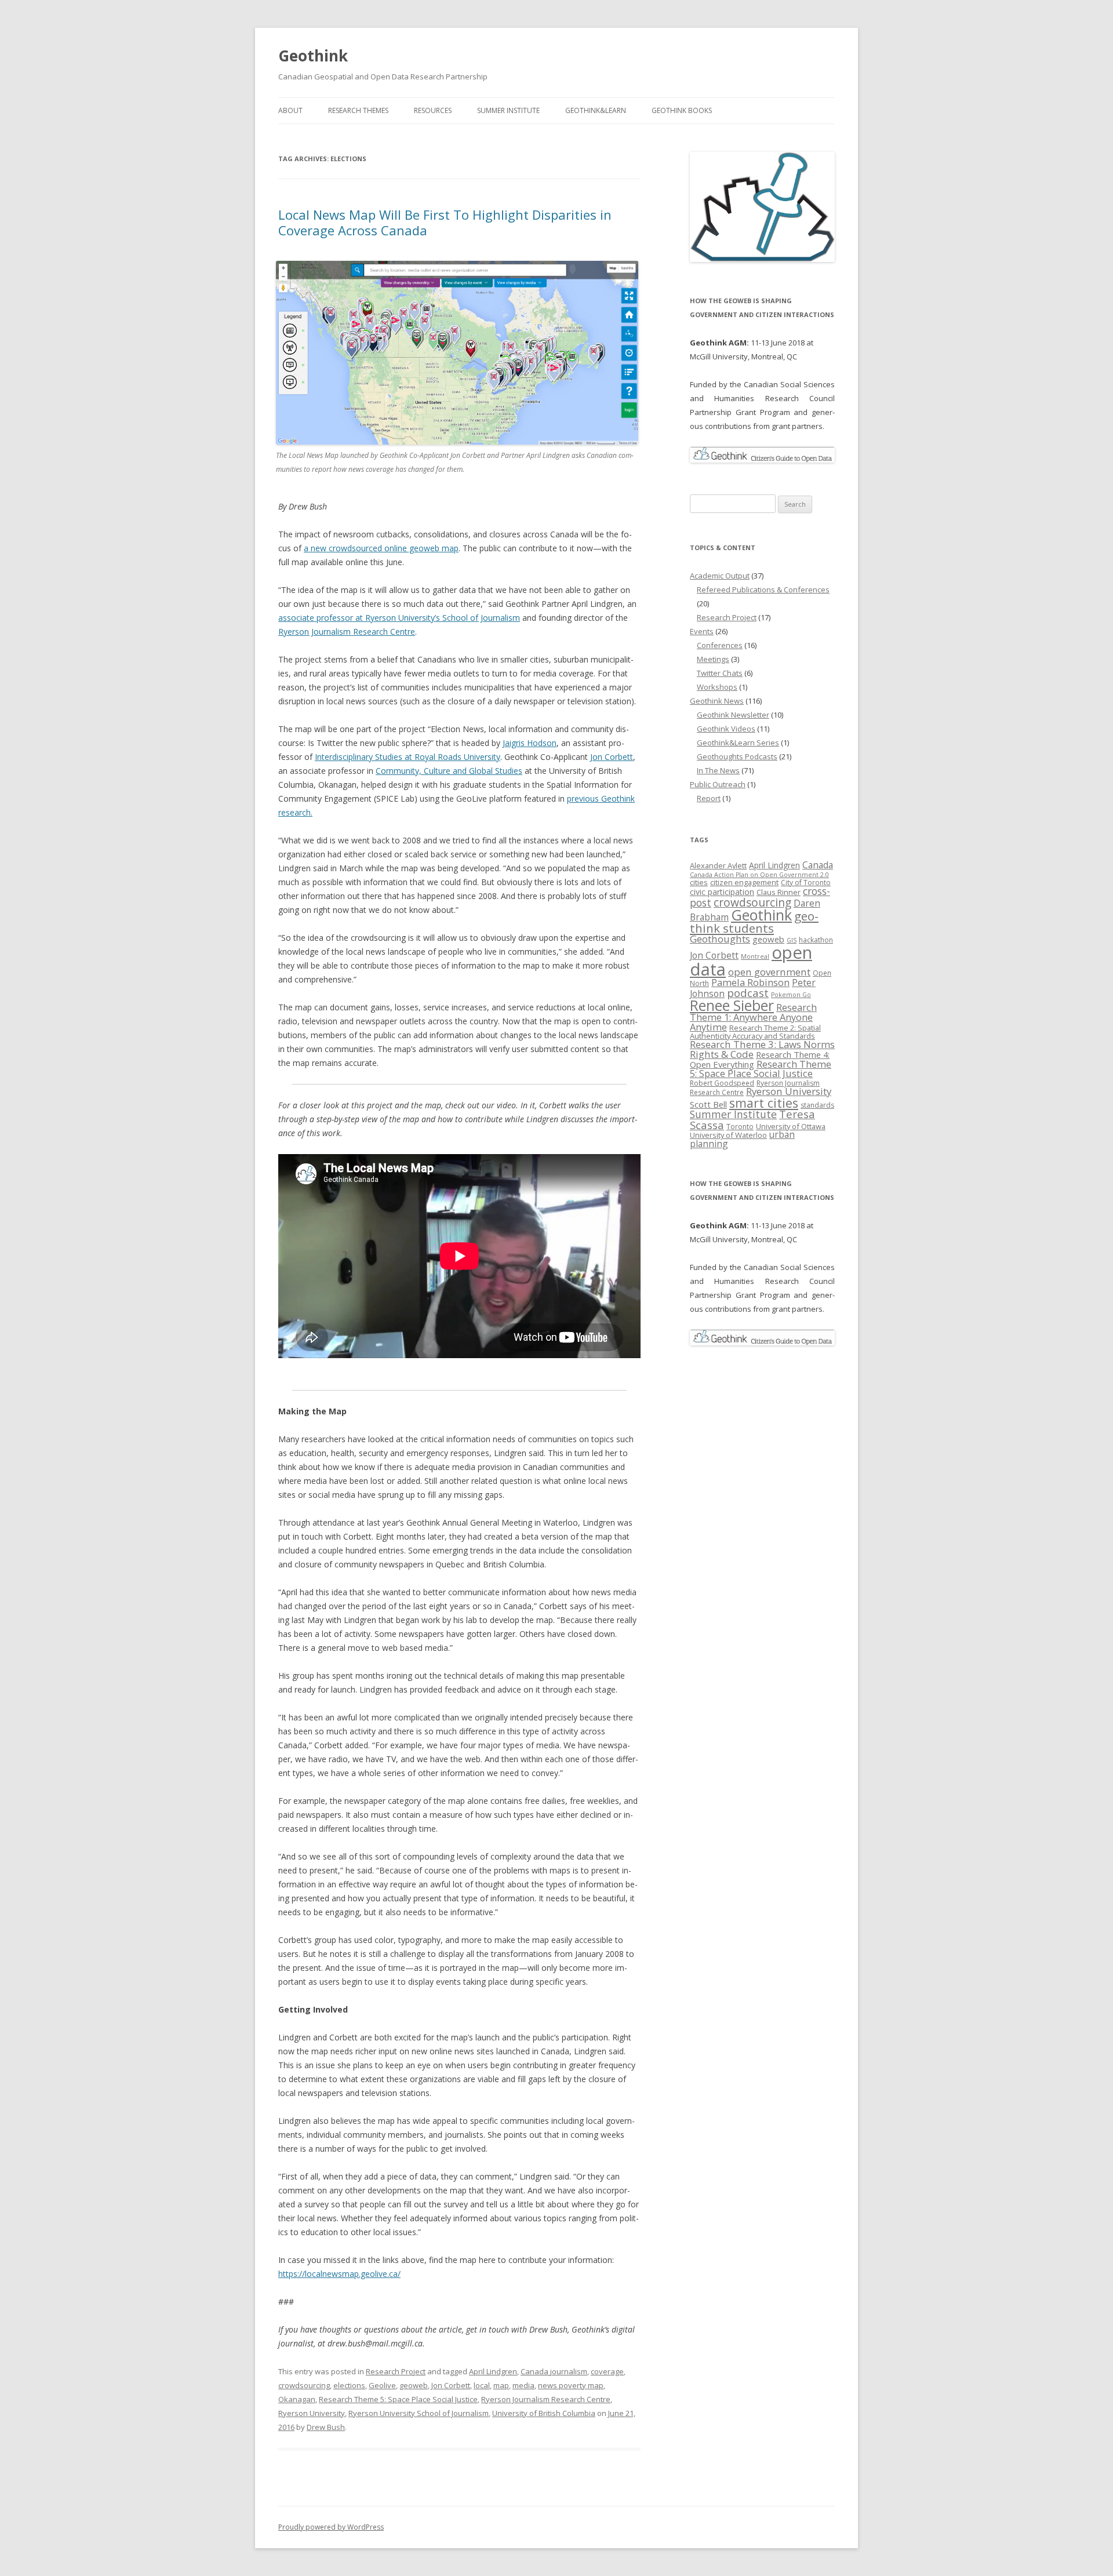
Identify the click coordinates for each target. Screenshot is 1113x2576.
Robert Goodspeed (722, 1083)
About (290, 110)
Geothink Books (682, 110)
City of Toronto (806, 883)
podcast (748, 993)
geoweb (414, 2385)
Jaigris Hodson (530, 743)
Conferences (720, 645)
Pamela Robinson (750, 982)
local (482, 2385)
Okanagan (297, 2399)
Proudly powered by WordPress (331, 2527)
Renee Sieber (732, 1005)
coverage (607, 2371)
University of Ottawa (791, 1126)
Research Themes (358, 110)
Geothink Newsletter (733, 715)
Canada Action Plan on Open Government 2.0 (759, 875)
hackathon (816, 940)
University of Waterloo (728, 1135)
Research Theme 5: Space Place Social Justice (398, 2399)
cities (699, 882)
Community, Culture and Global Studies (449, 771)
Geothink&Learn (596, 110)
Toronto (740, 1127)
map (501, 2385)
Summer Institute (508, 110)
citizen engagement (744, 882)
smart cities (764, 1103)
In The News (718, 770)
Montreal (755, 956)
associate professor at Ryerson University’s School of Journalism (399, 618)
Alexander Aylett (718, 865)
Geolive (382, 2385)
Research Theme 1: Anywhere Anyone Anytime (753, 1017)
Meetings (713, 659)
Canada (818, 865)
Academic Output (720, 576)
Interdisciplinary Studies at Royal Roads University (408, 757)
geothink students (754, 922)
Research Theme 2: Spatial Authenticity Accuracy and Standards (755, 1032)
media (523, 2385)
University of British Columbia (544, 2413)
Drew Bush (326, 2427)
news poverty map (571, 2385)
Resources (433, 110)
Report (709, 798)
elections (349, 2385)
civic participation (722, 892)
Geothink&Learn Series (738, 743)
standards (817, 1105)
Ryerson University (312, 2413)
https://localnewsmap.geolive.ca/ (339, 2274)
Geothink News (717, 701)
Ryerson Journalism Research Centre (347, 632)
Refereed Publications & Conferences (763, 590)
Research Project (396, 2371)
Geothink (313, 56)
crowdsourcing (304, 2385)
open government (769, 972)
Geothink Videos (726, 729)
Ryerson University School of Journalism (419, 2413)
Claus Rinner (779, 892)
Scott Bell (708, 1104)
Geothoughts (720, 939)
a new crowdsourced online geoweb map (381, 548)
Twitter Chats (720, 673)
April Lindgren (493, 2371)
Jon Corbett (612, 757)
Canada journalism (554, 2371)
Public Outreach (718, 784)
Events (702, 631)
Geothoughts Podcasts (737, 756)
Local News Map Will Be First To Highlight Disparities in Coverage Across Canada (445, 222)
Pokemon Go (791, 995)
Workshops (717, 687)
